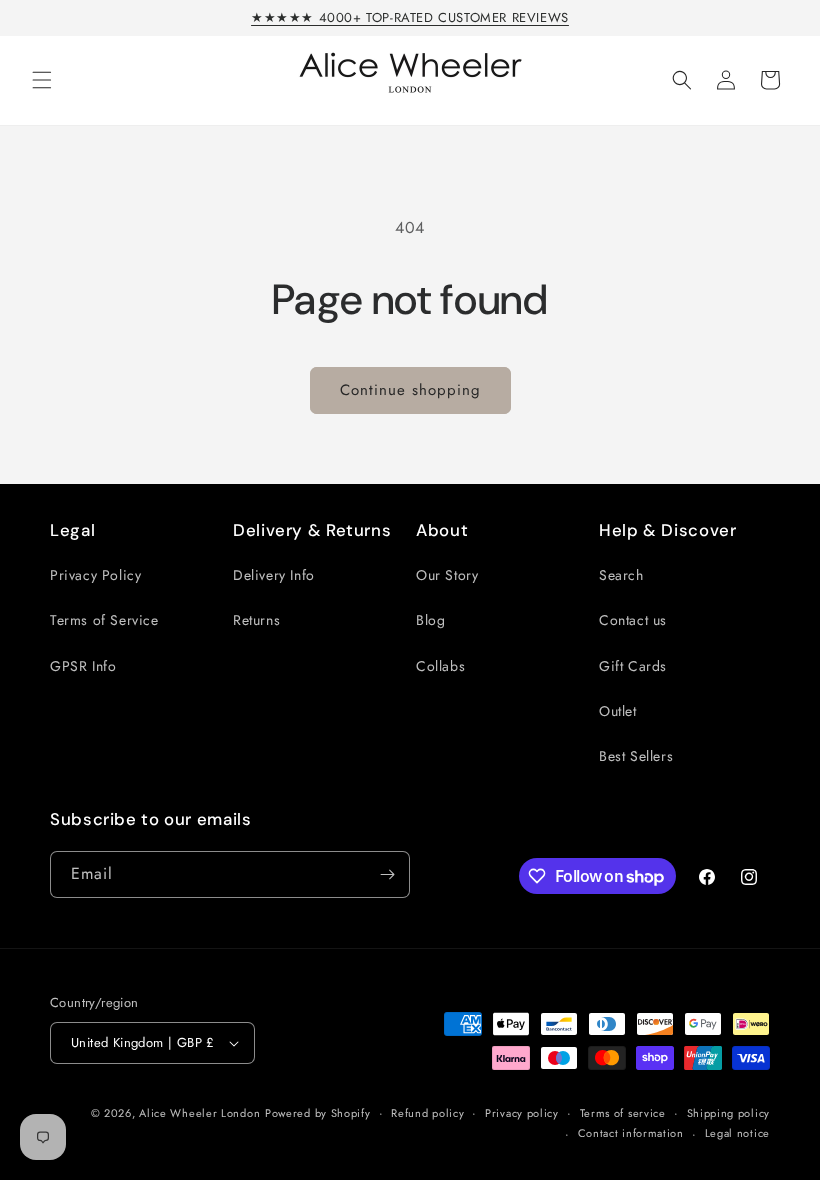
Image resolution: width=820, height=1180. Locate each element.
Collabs (440, 666)
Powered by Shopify (318, 1113)
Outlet (618, 711)
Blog (430, 620)
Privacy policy (522, 1113)
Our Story (447, 575)
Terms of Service (104, 620)
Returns (256, 620)
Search (621, 575)
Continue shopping (410, 390)
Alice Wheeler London (199, 1113)
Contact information (631, 1133)
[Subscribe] (387, 874)
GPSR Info (83, 666)
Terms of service (623, 1113)
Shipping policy (729, 1113)
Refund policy (427, 1113)
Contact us (633, 620)
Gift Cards (633, 666)
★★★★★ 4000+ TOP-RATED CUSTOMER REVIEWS (410, 17)
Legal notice (737, 1133)
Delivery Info (274, 575)
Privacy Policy (95, 575)
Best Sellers (636, 756)
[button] (42, 80)
